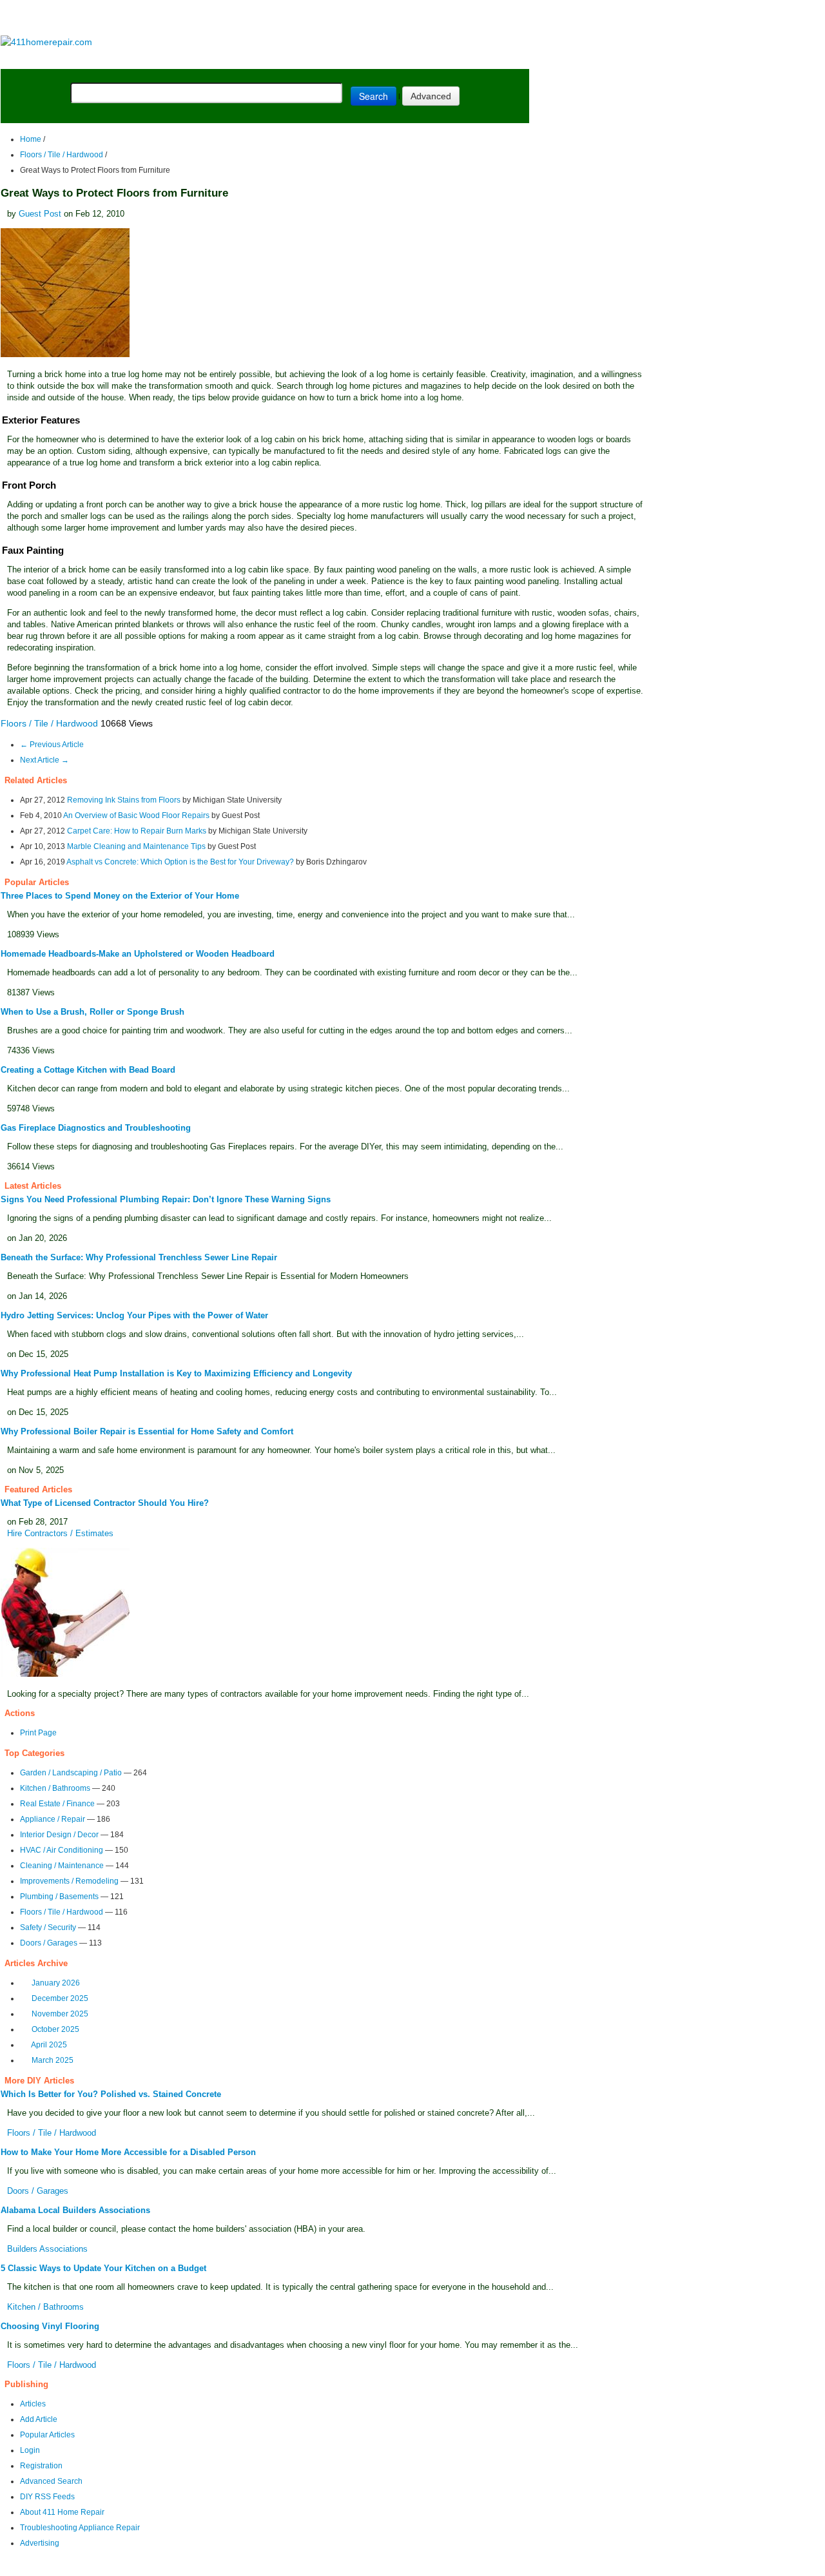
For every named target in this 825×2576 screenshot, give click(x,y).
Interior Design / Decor (59, 1835)
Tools (177, 59)
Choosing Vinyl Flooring (50, 2326)
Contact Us (249, 2567)
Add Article (39, 2419)
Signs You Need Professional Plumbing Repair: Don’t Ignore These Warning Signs (166, 1199)
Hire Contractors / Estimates (60, 1533)
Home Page (42, 59)
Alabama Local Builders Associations (75, 2210)
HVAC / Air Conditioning (62, 1850)
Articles (33, 2404)
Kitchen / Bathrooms (55, 1788)
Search (374, 96)
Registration (41, 2466)
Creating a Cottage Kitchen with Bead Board (88, 1070)
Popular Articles (47, 2435)
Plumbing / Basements (59, 1897)
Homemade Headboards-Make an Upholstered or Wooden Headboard (138, 954)
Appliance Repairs (370, 59)
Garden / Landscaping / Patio (71, 1773)
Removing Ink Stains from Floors (124, 800)
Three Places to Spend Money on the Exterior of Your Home (120, 896)
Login (30, 2450)
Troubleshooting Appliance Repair (80, 2528)
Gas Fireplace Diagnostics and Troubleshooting (96, 1128)
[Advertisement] (264, 18)
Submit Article (479, 59)
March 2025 (53, 2060)
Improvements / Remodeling (69, 1881)
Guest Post (40, 214)
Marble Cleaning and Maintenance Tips (136, 846)
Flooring (225, 59)
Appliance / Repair (53, 1819)
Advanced (431, 96)
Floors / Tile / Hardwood (62, 155)
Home (31, 139)
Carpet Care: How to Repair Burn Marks (137, 831)
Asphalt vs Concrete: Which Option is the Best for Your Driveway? (180, 862)
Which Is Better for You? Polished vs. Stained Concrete (111, 2094)
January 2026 (56, 1983)
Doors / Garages (49, 1943)
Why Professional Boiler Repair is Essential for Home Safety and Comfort (147, 1431)
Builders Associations (47, 2249)
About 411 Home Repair (62, 2512)
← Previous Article (52, 745)
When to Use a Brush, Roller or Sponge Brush (92, 1012)
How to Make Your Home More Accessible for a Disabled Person (128, 2152)
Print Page (38, 1733)
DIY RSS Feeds (47, 2497)
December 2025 (60, 1998)
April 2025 (49, 2045)
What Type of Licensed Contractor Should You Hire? (105, 1503)
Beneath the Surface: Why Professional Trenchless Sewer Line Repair (139, 1257)
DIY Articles (120, 59)
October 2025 (55, 2029)
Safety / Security (48, 1927)
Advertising (40, 2543)
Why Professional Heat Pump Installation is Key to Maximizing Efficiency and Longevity (176, 1373)
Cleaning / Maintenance (62, 1866)
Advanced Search (51, 2481)
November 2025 (60, 2014)
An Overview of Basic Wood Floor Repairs (136, 815)
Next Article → (44, 760)
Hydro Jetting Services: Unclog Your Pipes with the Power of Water (134, 1315)
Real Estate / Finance (57, 1804)
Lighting (282, 59)
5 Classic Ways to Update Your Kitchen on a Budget (103, 2268)
